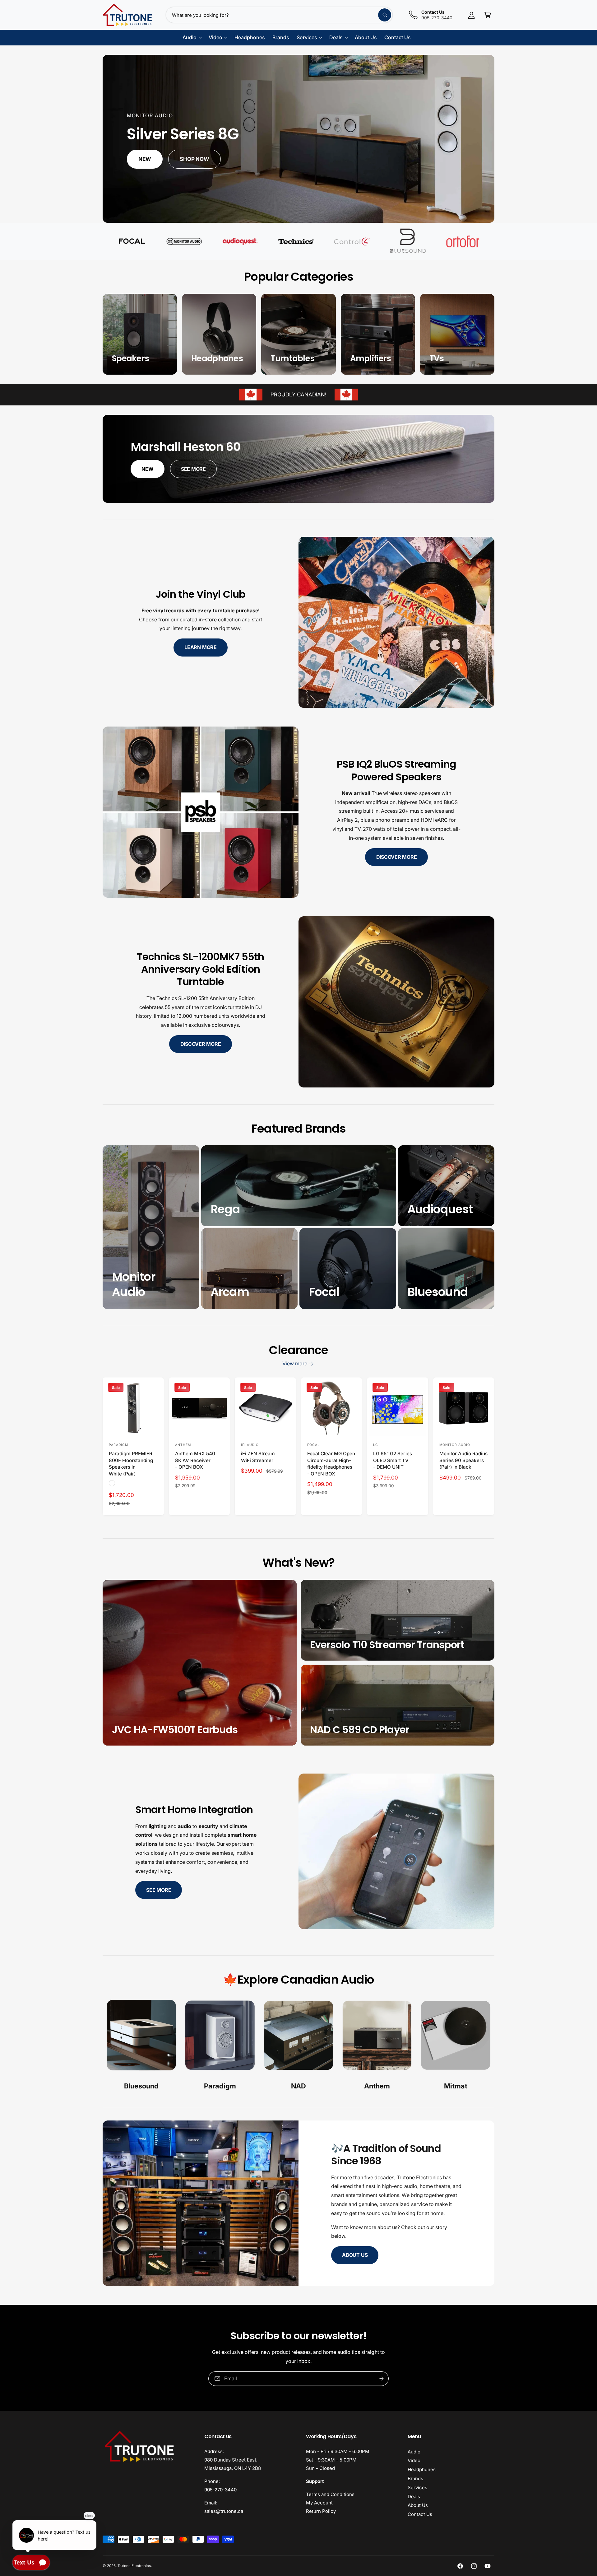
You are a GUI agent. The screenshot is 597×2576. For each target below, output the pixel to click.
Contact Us (420, 2514)
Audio (414, 2452)
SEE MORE (193, 469)
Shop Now (195, 159)
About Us (355, 2255)
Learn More (201, 647)
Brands (415, 2478)
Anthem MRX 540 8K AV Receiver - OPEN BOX (195, 1460)
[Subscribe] (382, 2379)
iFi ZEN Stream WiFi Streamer (258, 1457)
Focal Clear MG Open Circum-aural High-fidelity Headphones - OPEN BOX (331, 1463)
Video (414, 2460)
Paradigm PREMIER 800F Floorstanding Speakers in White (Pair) (131, 1463)
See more (159, 1890)
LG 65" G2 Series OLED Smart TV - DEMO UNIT (392, 1460)
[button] (488, 15)
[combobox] (279, 15)
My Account (319, 2503)
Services (417, 2487)
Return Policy (321, 2511)
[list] (298, 2046)
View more (295, 1363)
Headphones (422, 2469)
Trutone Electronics (134, 2566)
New (145, 159)
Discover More (397, 857)
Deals (414, 2497)
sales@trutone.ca (224, 2511)
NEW (147, 469)
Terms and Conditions (330, 2494)
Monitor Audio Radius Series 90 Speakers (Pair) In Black (463, 1460)
